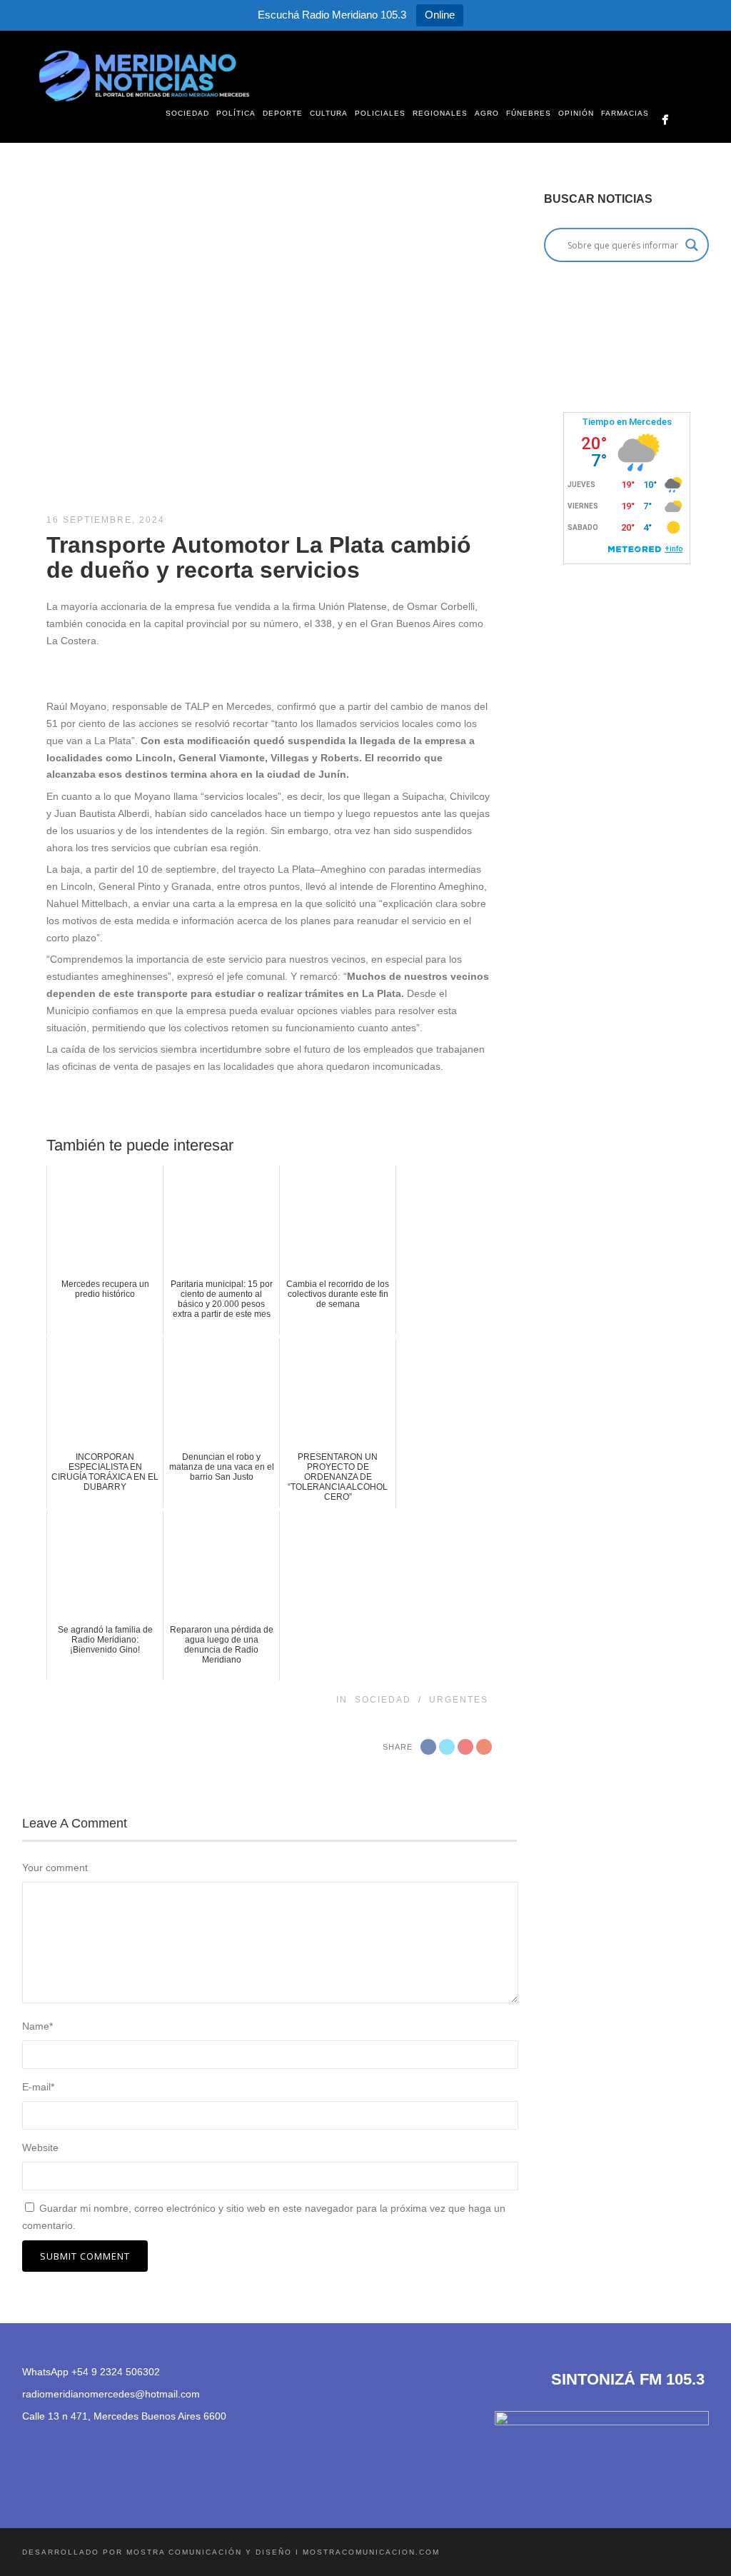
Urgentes (459, 1700)
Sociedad (383, 1700)
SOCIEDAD (187, 113)
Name (37, 2026)
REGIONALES (440, 113)
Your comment (55, 1868)
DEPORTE (283, 113)
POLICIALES (380, 113)
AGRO (487, 113)
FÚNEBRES (529, 113)
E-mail (38, 2087)
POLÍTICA (236, 113)
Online (440, 15)
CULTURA (329, 113)
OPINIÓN (576, 113)
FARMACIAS (625, 113)
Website (40, 2147)
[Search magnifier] (692, 245)
